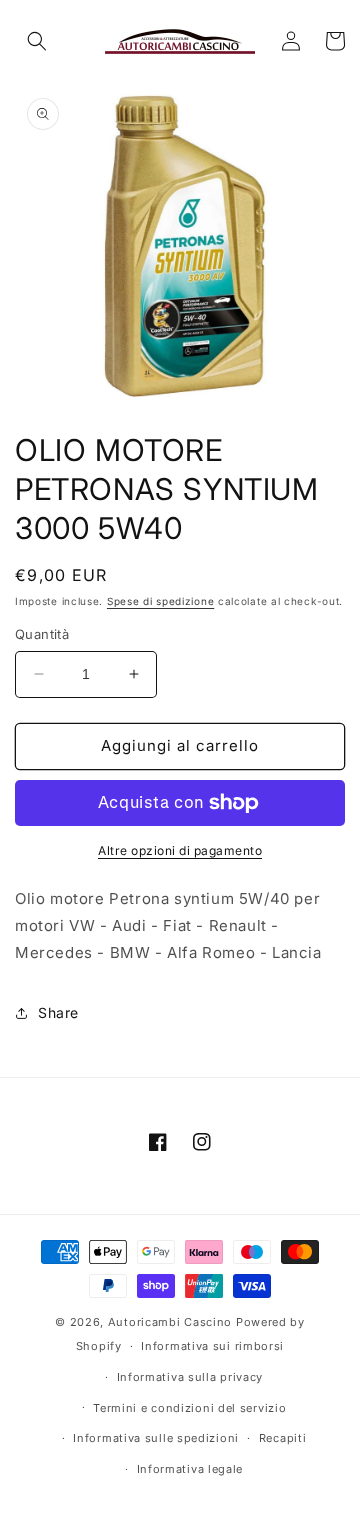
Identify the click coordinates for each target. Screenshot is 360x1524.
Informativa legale (190, 1469)
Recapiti (283, 1438)
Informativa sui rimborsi (212, 1346)
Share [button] (58, 1012)
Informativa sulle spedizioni (156, 1438)
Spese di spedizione (160, 601)
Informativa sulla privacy (190, 1377)
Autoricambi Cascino (170, 1322)
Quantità (42, 634)
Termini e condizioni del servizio (189, 1408)
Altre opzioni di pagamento (180, 850)
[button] (37, 41)
